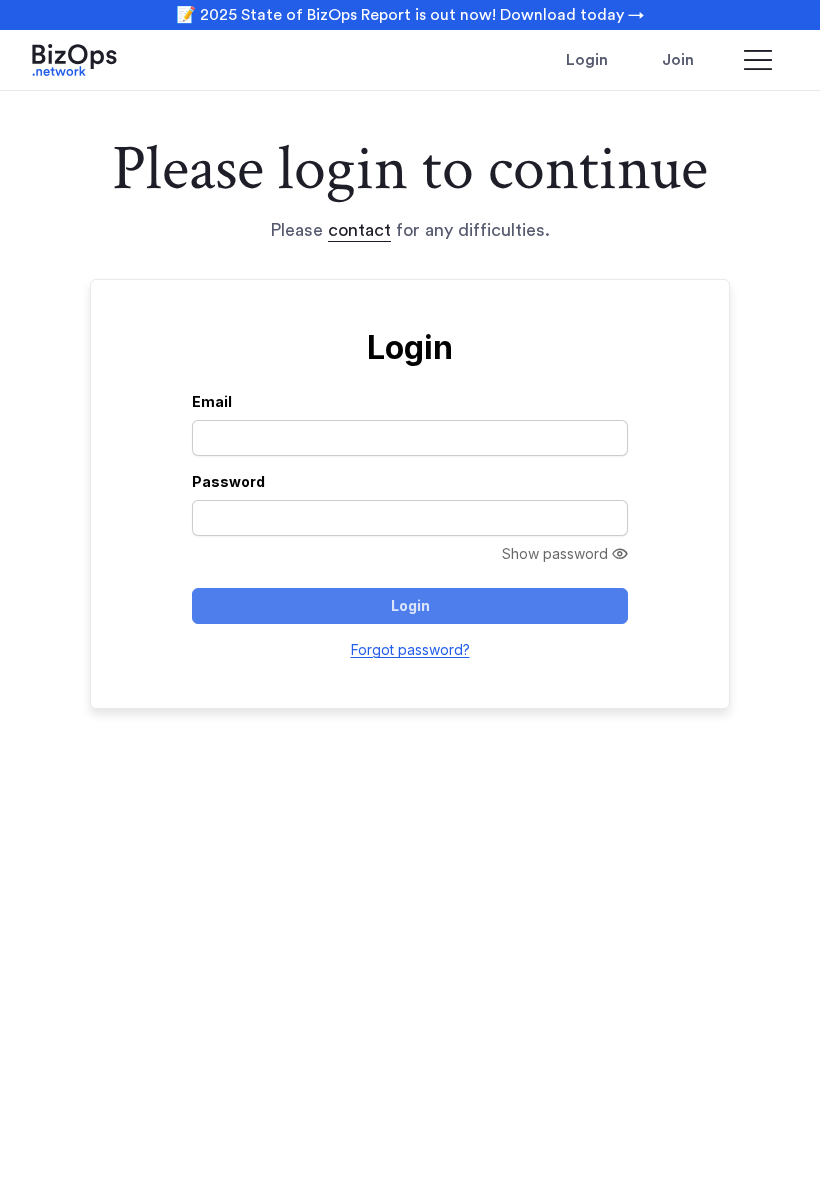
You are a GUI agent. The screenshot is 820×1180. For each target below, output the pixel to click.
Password (228, 481)
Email (212, 401)
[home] (102, 60)
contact (359, 230)
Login (587, 60)
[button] (758, 60)
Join (678, 60)
